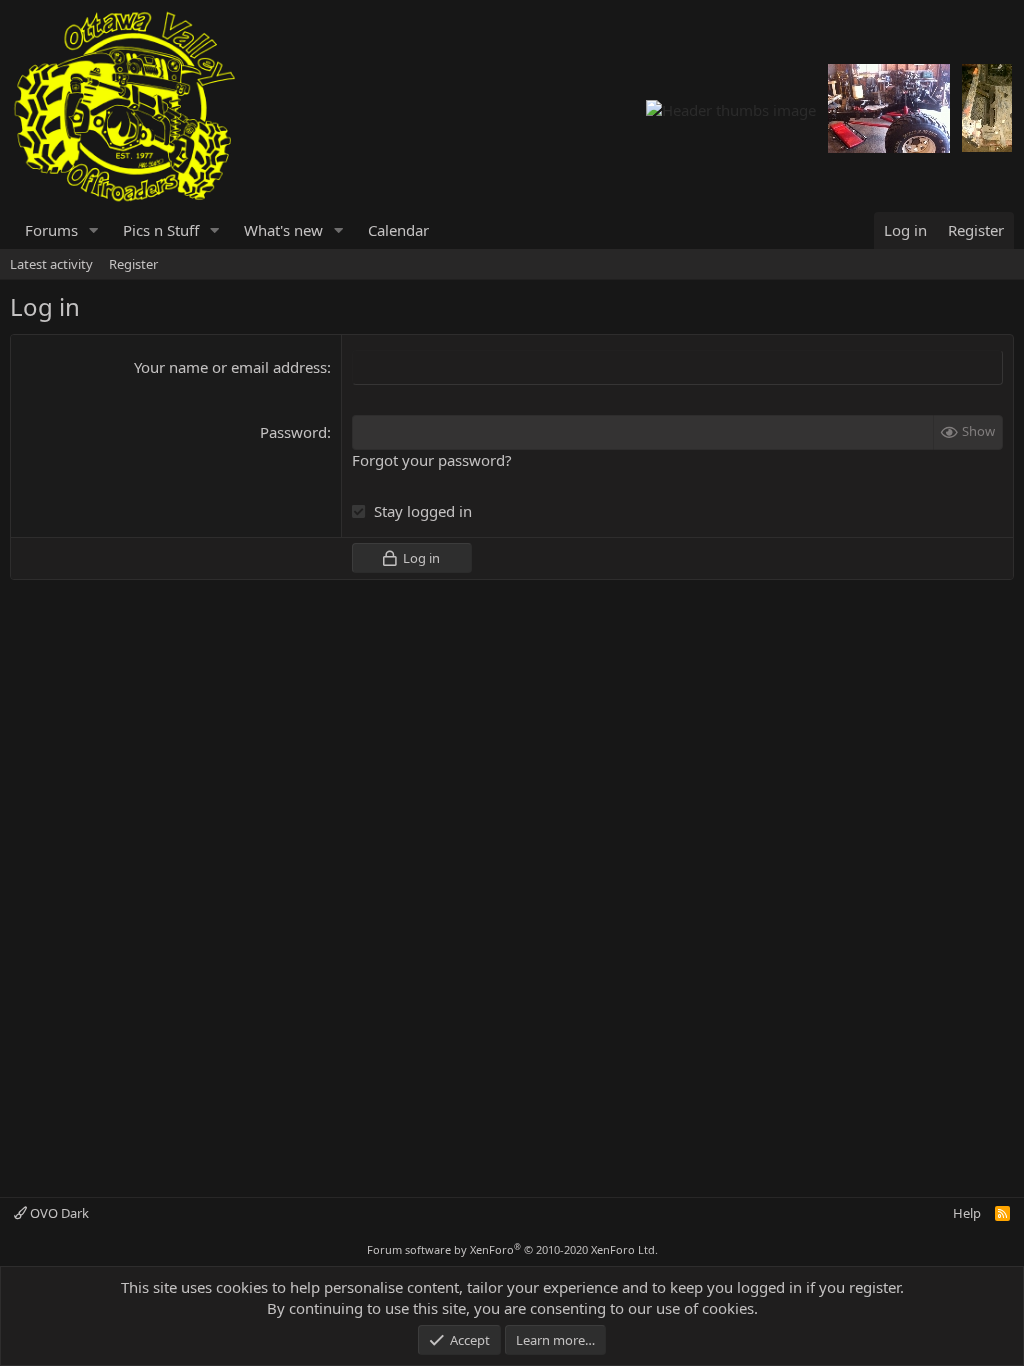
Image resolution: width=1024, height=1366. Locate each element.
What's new (283, 230)
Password (293, 432)
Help (967, 1213)
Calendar (398, 230)
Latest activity (51, 264)
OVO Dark (58, 1213)
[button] (94, 230)
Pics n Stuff (161, 230)
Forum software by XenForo (512, 1249)
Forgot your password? (432, 460)
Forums (51, 230)
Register (133, 264)
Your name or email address (230, 367)
